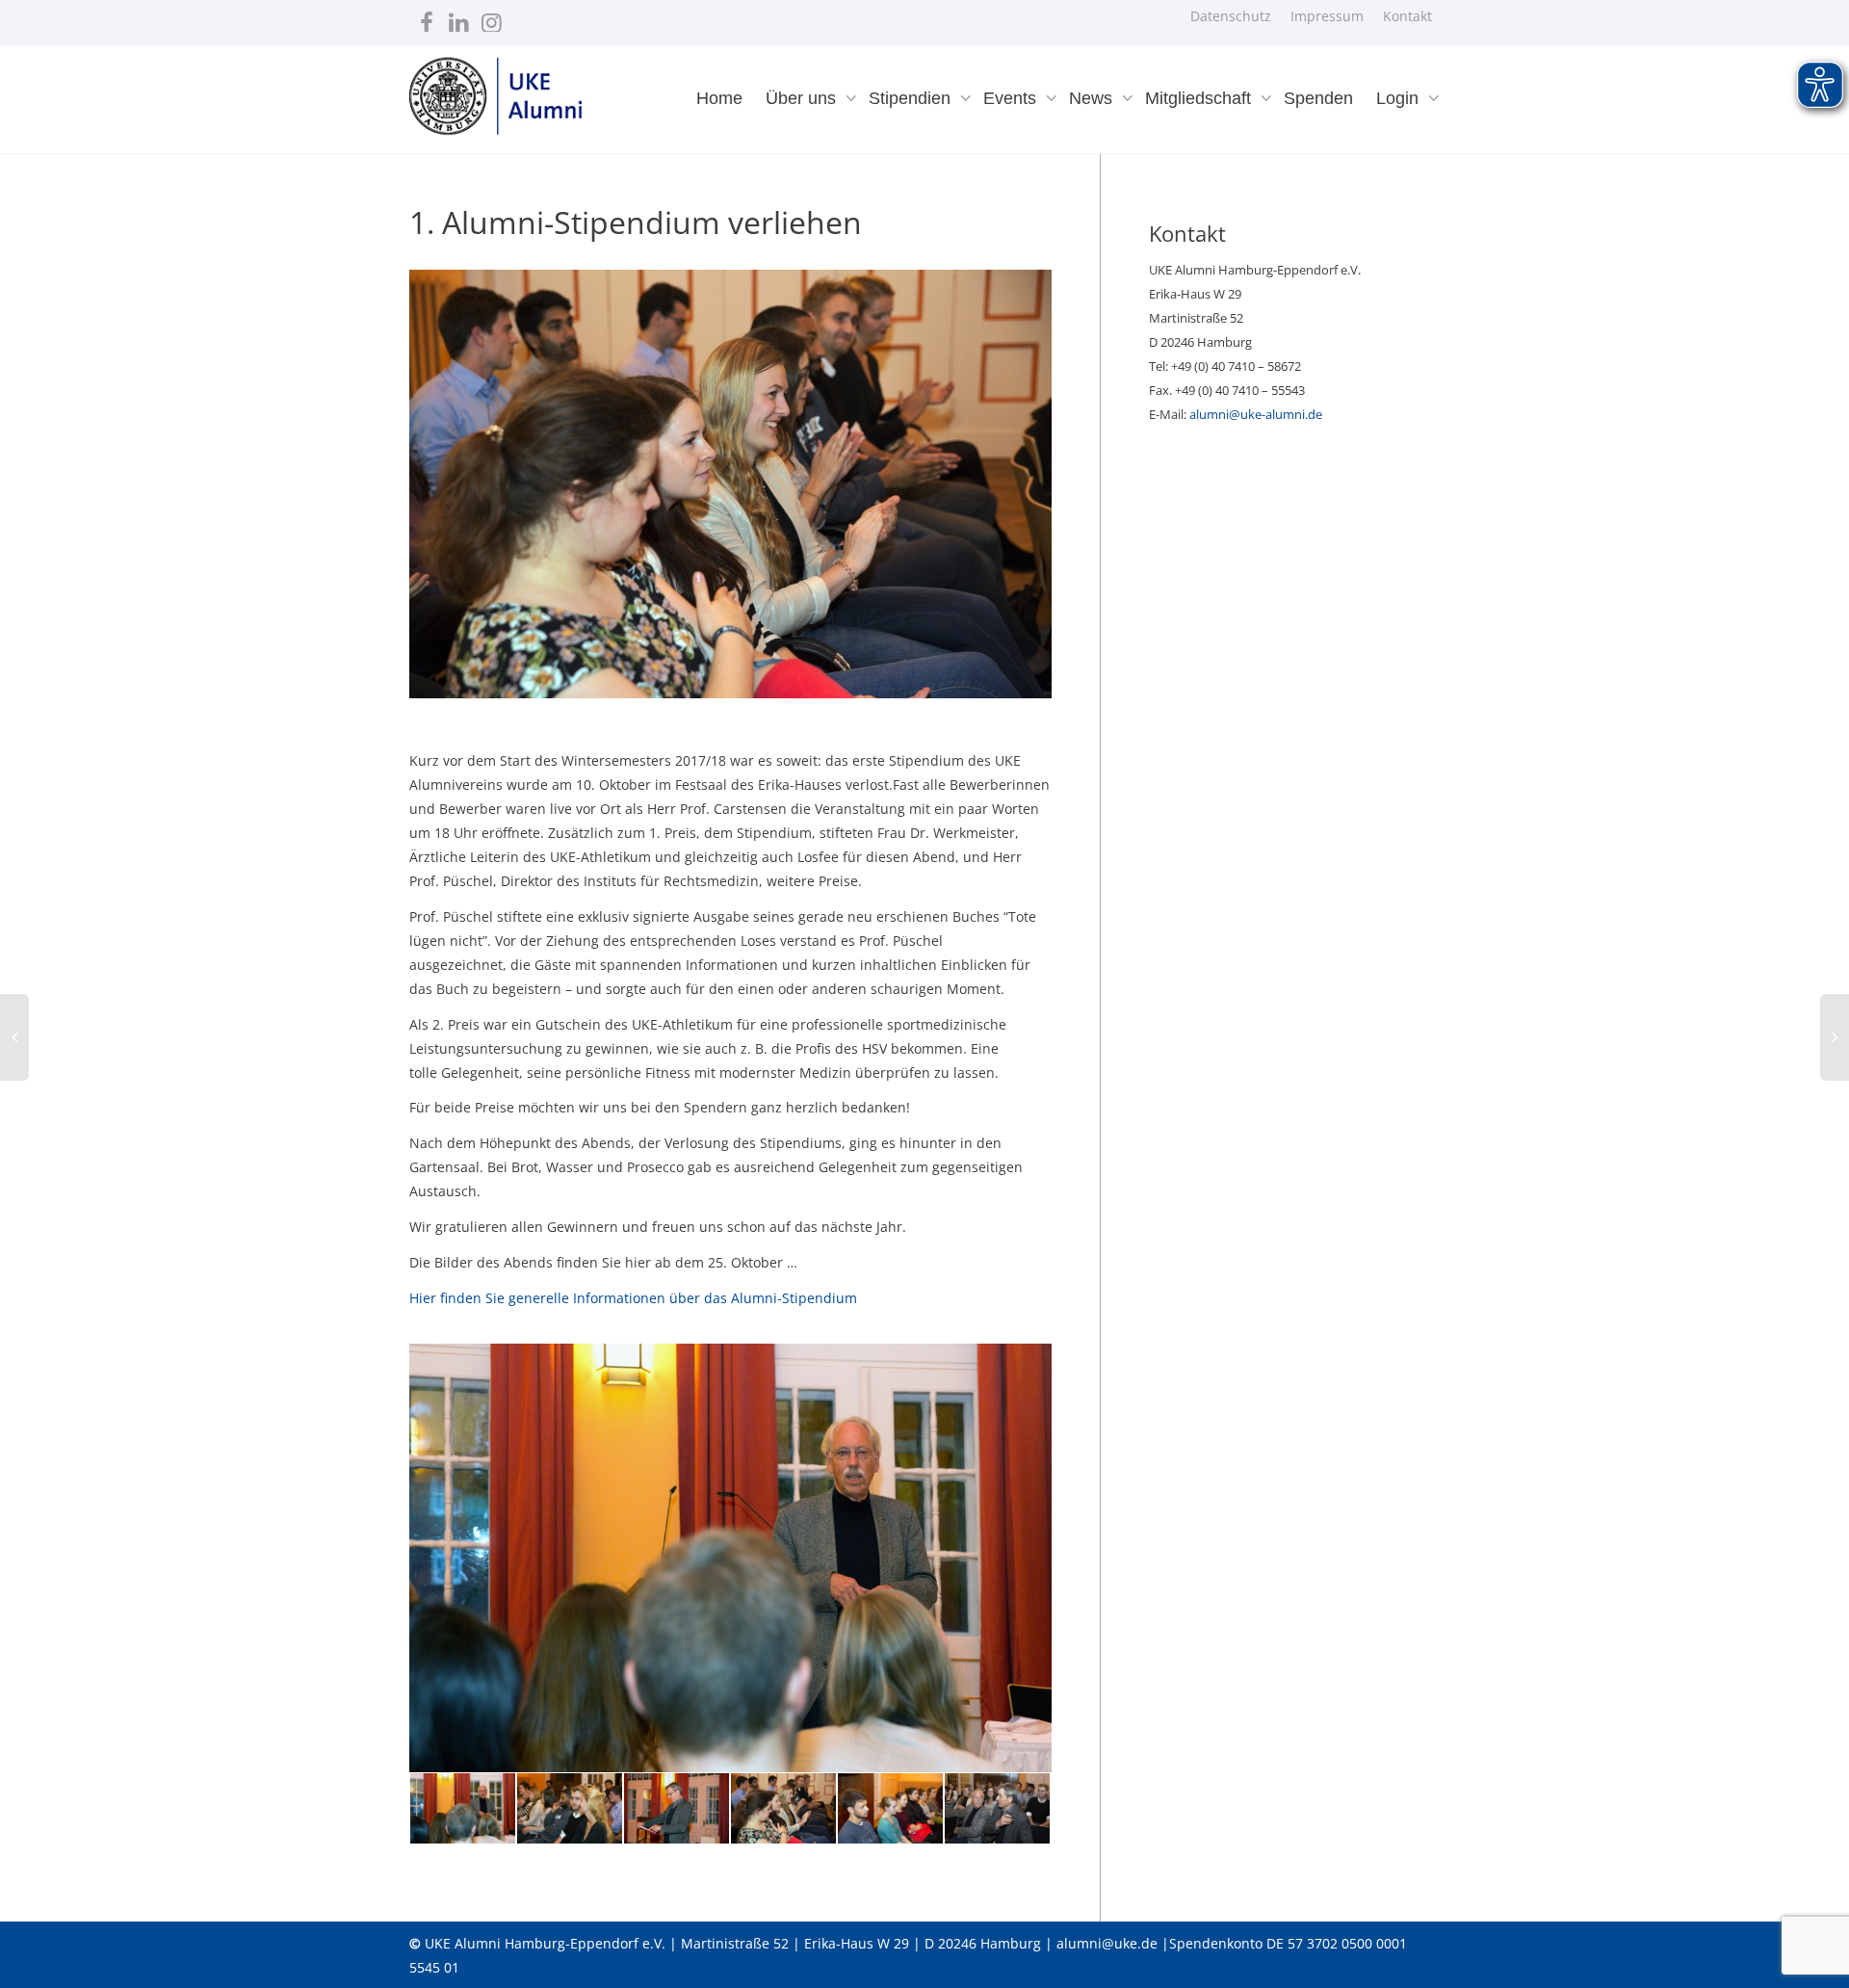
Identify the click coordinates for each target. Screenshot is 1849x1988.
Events (1012, 98)
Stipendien (912, 98)
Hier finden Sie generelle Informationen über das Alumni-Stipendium (633, 1298)
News (1093, 98)
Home (719, 98)
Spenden (1318, 98)
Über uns (803, 98)
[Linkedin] (459, 18)
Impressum (1327, 16)
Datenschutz (1231, 16)
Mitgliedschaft (1200, 98)
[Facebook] (426, 18)
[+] (463, 1808)
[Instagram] (492, 18)
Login (1400, 98)
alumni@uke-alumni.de (1256, 414)
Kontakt (1407, 16)
